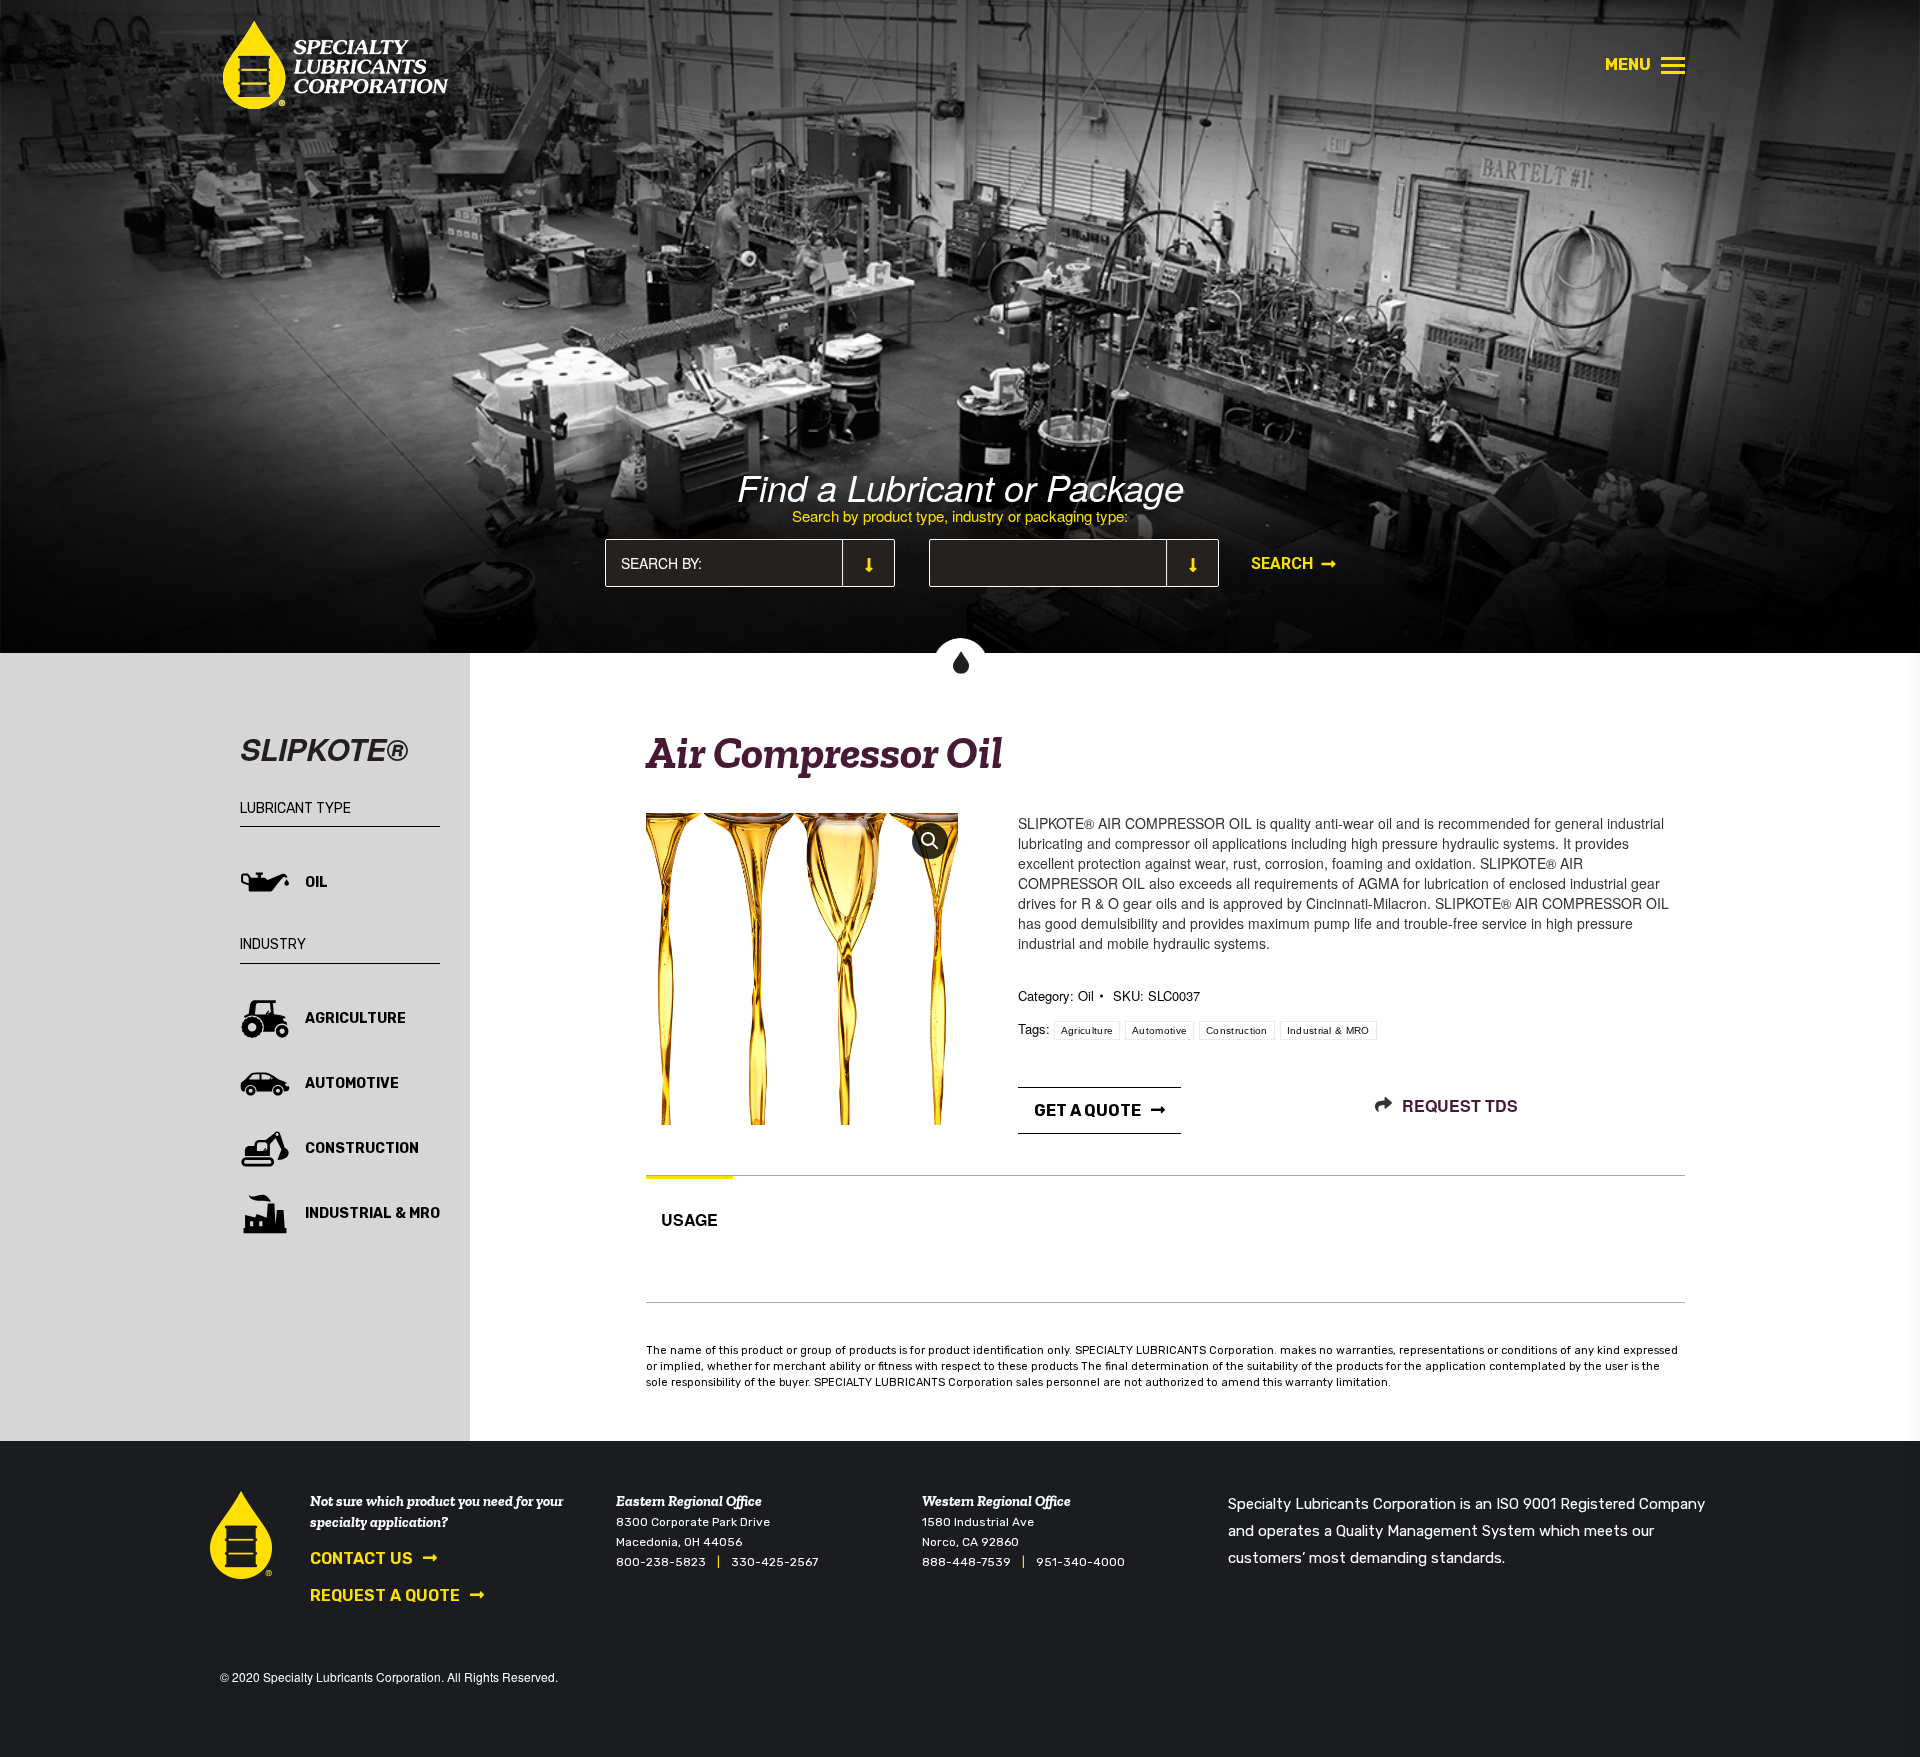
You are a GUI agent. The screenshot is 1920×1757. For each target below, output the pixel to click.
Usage (689, 1219)
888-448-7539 (966, 1562)
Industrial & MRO (1328, 1030)
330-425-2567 (774, 1562)
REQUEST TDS (1460, 1105)
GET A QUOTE (1087, 1110)
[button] (930, 841)
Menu (1628, 64)
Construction (1237, 1030)
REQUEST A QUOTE (385, 1595)
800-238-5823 (661, 1562)
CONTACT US (361, 1558)
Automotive (1159, 1030)
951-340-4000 (1080, 1562)
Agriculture (1087, 1030)
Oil (1086, 995)
